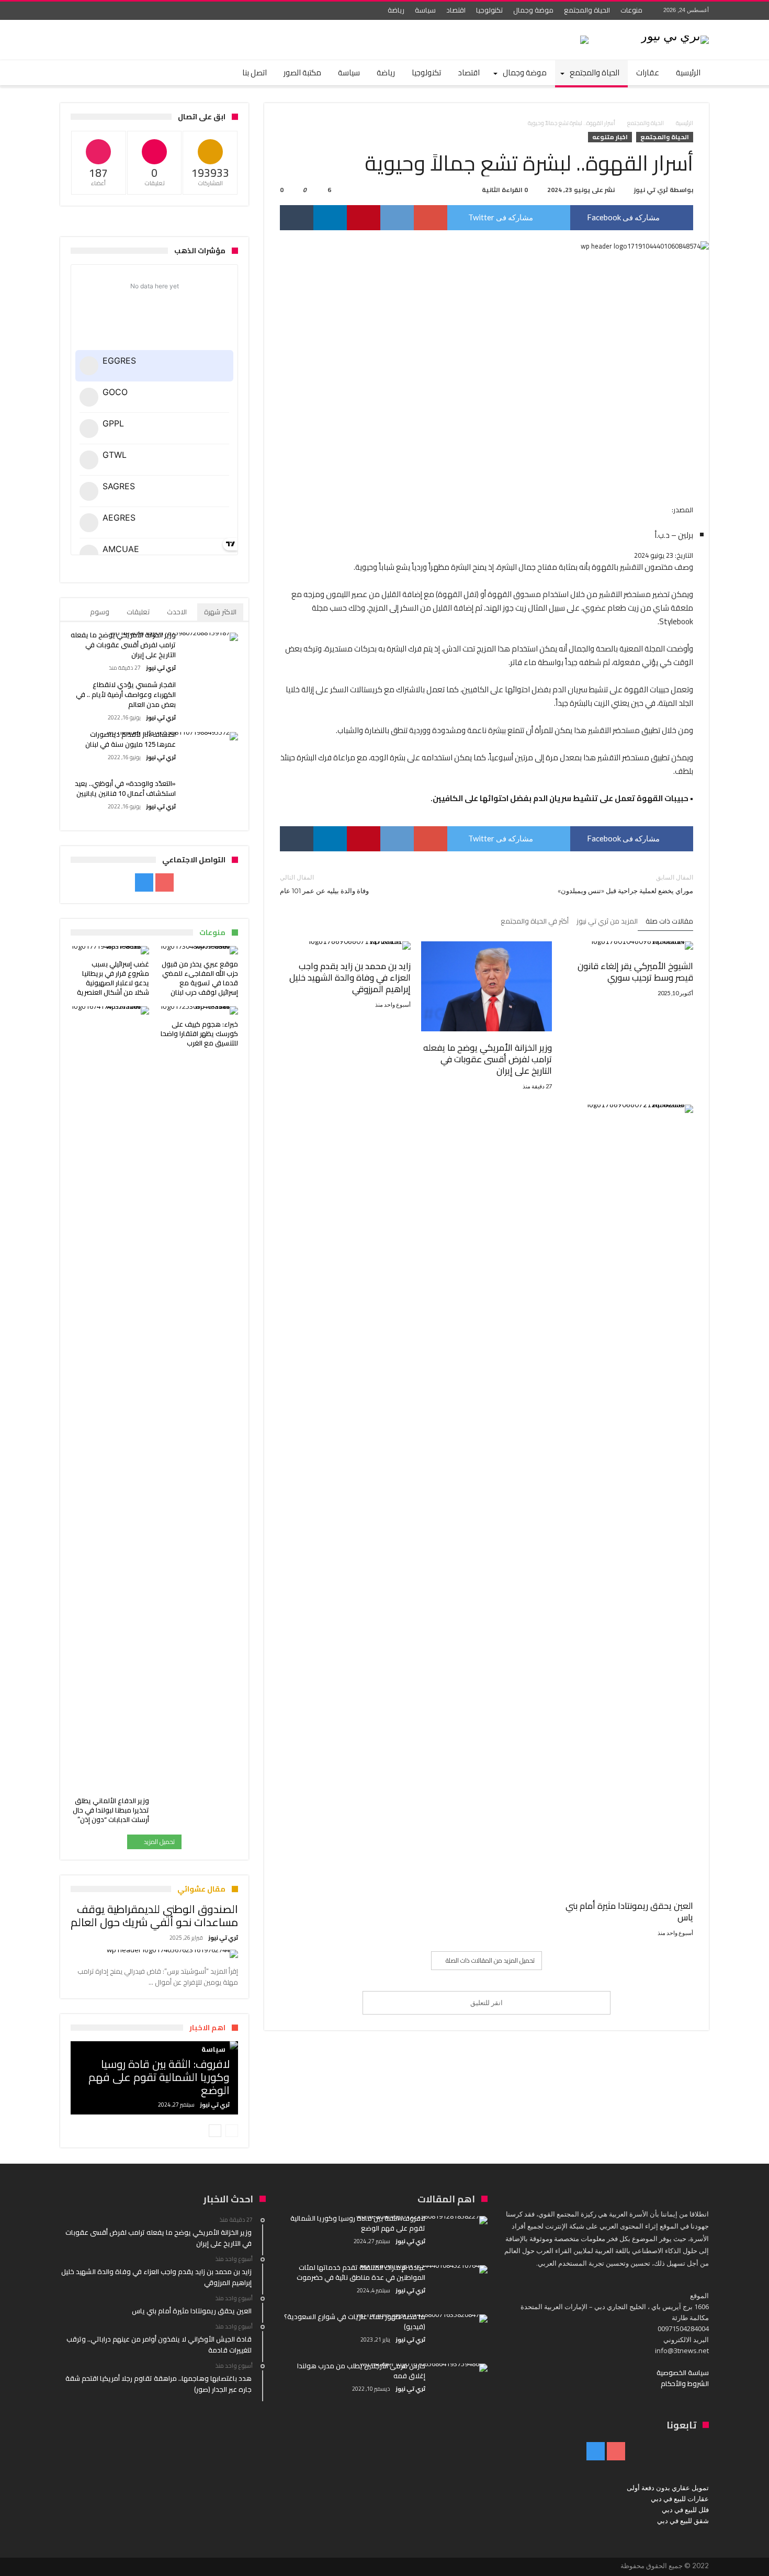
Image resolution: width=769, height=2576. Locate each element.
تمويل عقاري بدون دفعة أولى (668, 2488)
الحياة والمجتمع (587, 10)
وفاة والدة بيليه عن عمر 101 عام (324, 884)
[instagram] (70, 11)
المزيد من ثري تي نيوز (607, 922)
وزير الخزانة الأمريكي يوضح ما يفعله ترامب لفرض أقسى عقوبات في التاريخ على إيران (488, 1059)
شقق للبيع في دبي (683, 2521)
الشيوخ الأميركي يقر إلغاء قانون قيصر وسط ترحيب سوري (635, 972)
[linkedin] (330, 218)
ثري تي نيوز (651, 190)
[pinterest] (364, 218)
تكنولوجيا (489, 10)
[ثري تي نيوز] (675, 35)
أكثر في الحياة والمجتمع (535, 922)
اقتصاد (456, 10)
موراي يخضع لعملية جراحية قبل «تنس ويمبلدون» (625, 884)
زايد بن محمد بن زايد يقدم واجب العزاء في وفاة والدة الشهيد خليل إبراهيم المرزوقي (350, 977)
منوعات (631, 10)
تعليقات (138, 612)
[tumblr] (297, 218)
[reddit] (397, 218)
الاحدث (177, 612)
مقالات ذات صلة (669, 922)
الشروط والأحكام (685, 2383)
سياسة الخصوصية (683, 2372)
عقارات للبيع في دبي (680, 2499)
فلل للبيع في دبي (685, 2510)
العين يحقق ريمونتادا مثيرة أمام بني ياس (629, 1911)
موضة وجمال (533, 10)
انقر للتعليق (487, 2003)
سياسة (425, 10)
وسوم (100, 612)
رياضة (396, 10)
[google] (431, 218)
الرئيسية (685, 123)
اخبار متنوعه (610, 137)
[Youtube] (89, 11)
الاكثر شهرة (220, 612)
